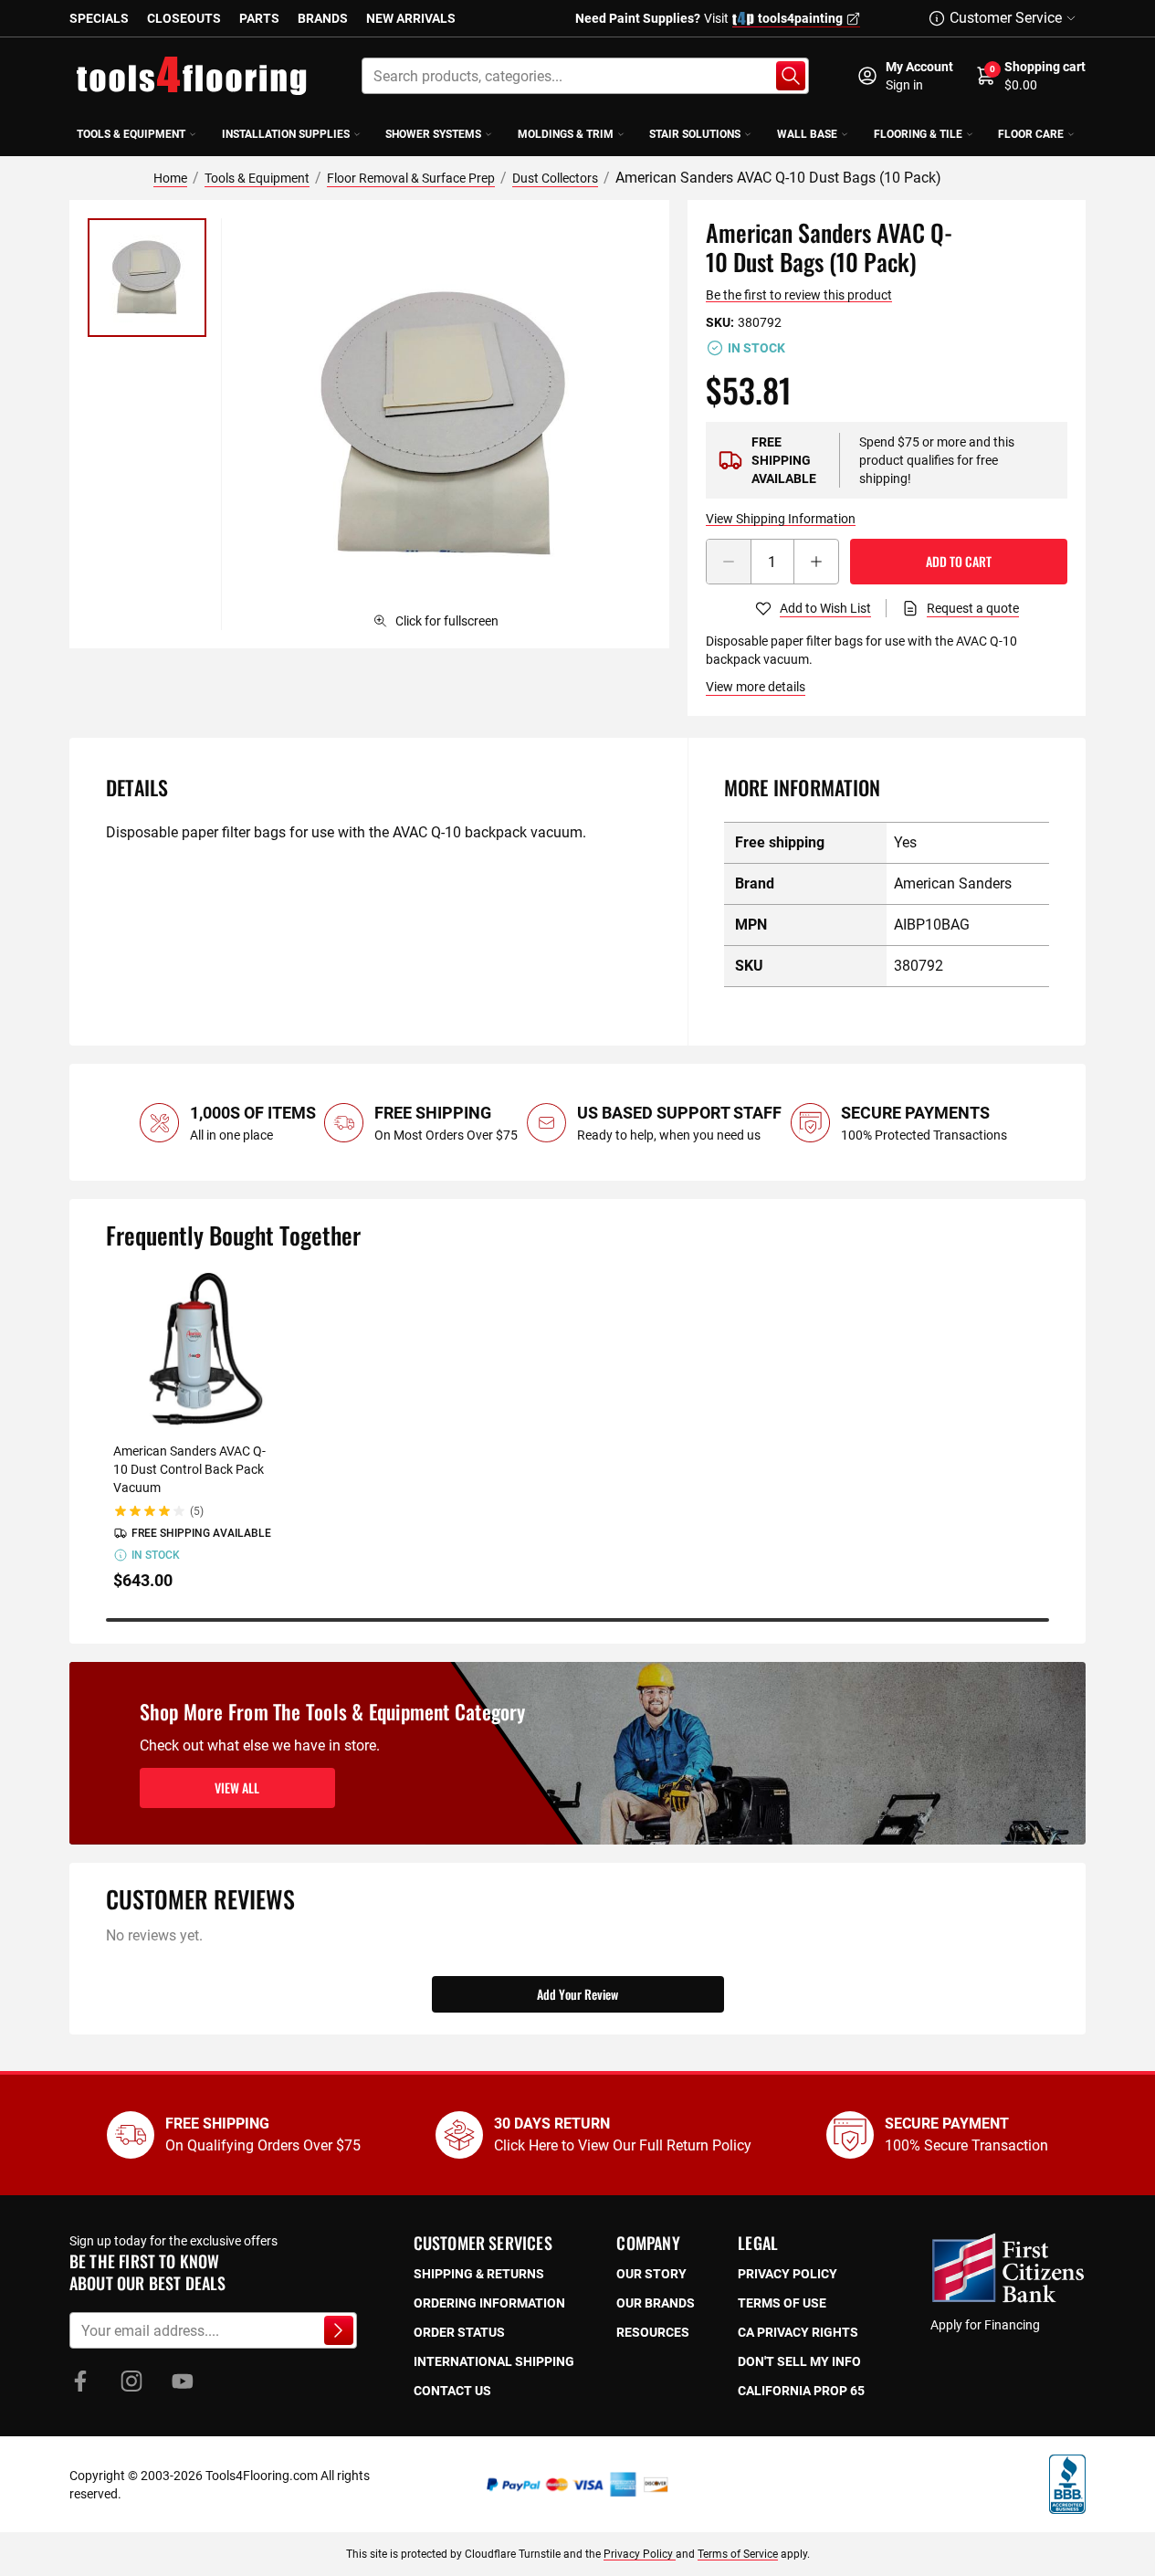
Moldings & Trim (566, 134)
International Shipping (494, 2361)
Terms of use (782, 2303)
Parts (259, 18)
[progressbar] (577, 1620)
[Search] (791, 76)
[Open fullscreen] (445, 424)
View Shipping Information (781, 519)
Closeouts (184, 18)
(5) (197, 1511)
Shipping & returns (479, 2274)
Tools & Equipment (131, 134)
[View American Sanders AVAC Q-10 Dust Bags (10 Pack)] (147, 278)
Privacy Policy (640, 2554)
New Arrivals (411, 18)
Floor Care (1031, 134)
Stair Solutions (695, 134)
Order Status (459, 2332)
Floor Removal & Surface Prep (411, 178)
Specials (99, 18)
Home (170, 178)
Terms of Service (738, 2554)
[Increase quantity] (816, 562)
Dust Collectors (555, 178)
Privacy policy (787, 2274)
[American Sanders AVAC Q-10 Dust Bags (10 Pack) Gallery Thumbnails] (147, 278)
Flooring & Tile (918, 134)
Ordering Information (489, 2303)
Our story (651, 2274)
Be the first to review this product (799, 295)
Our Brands (656, 2303)
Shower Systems (433, 134)
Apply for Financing (985, 2325)
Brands (323, 18)
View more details (756, 687)
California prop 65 (801, 2391)
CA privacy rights (798, 2332)
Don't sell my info (799, 2361)
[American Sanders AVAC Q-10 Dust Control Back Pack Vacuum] (194, 1350)
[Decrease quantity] (729, 562)
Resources (653, 2332)
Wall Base (807, 134)
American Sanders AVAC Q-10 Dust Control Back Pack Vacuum (189, 1469)
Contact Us (452, 2391)
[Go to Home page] (192, 76)
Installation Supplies (286, 134)
